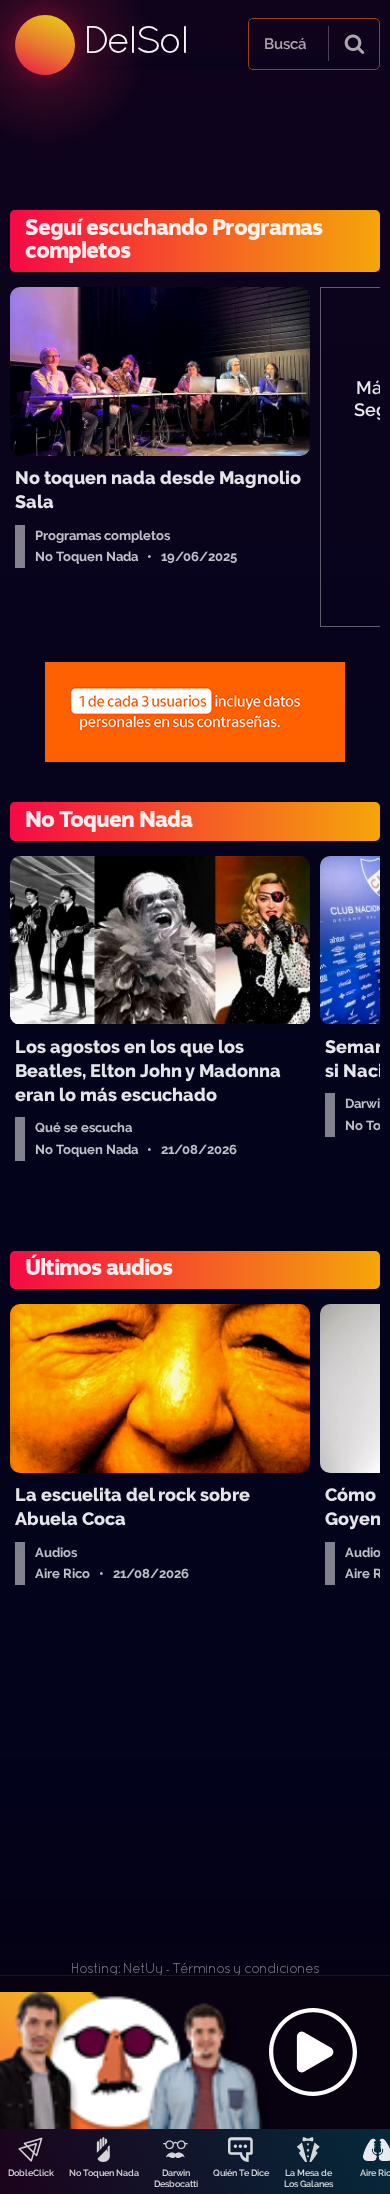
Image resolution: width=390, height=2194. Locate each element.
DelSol (135, 39)
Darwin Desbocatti (176, 2178)
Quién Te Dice (241, 2173)
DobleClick (31, 2173)
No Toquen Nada (104, 2173)
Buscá (285, 44)
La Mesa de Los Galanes (308, 2178)
